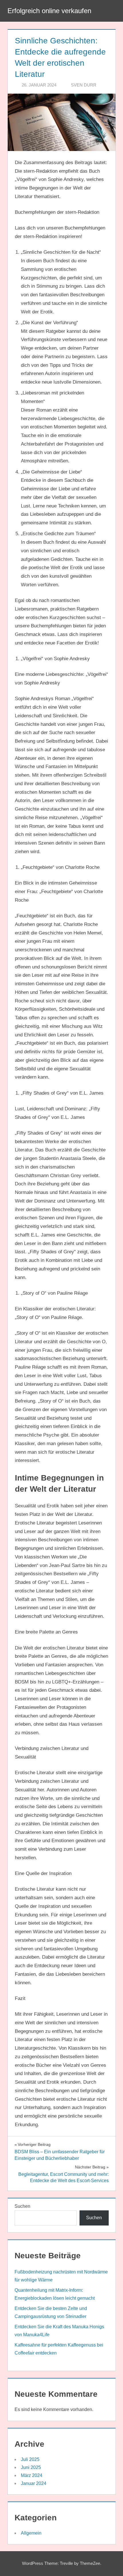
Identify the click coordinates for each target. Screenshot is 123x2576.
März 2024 (32, 2475)
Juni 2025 (31, 2467)
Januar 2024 (34, 2483)
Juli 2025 (30, 2459)
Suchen (22, 2206)
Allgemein (31, 2533)
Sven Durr (84, 85)
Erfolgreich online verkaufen (49, 11)
